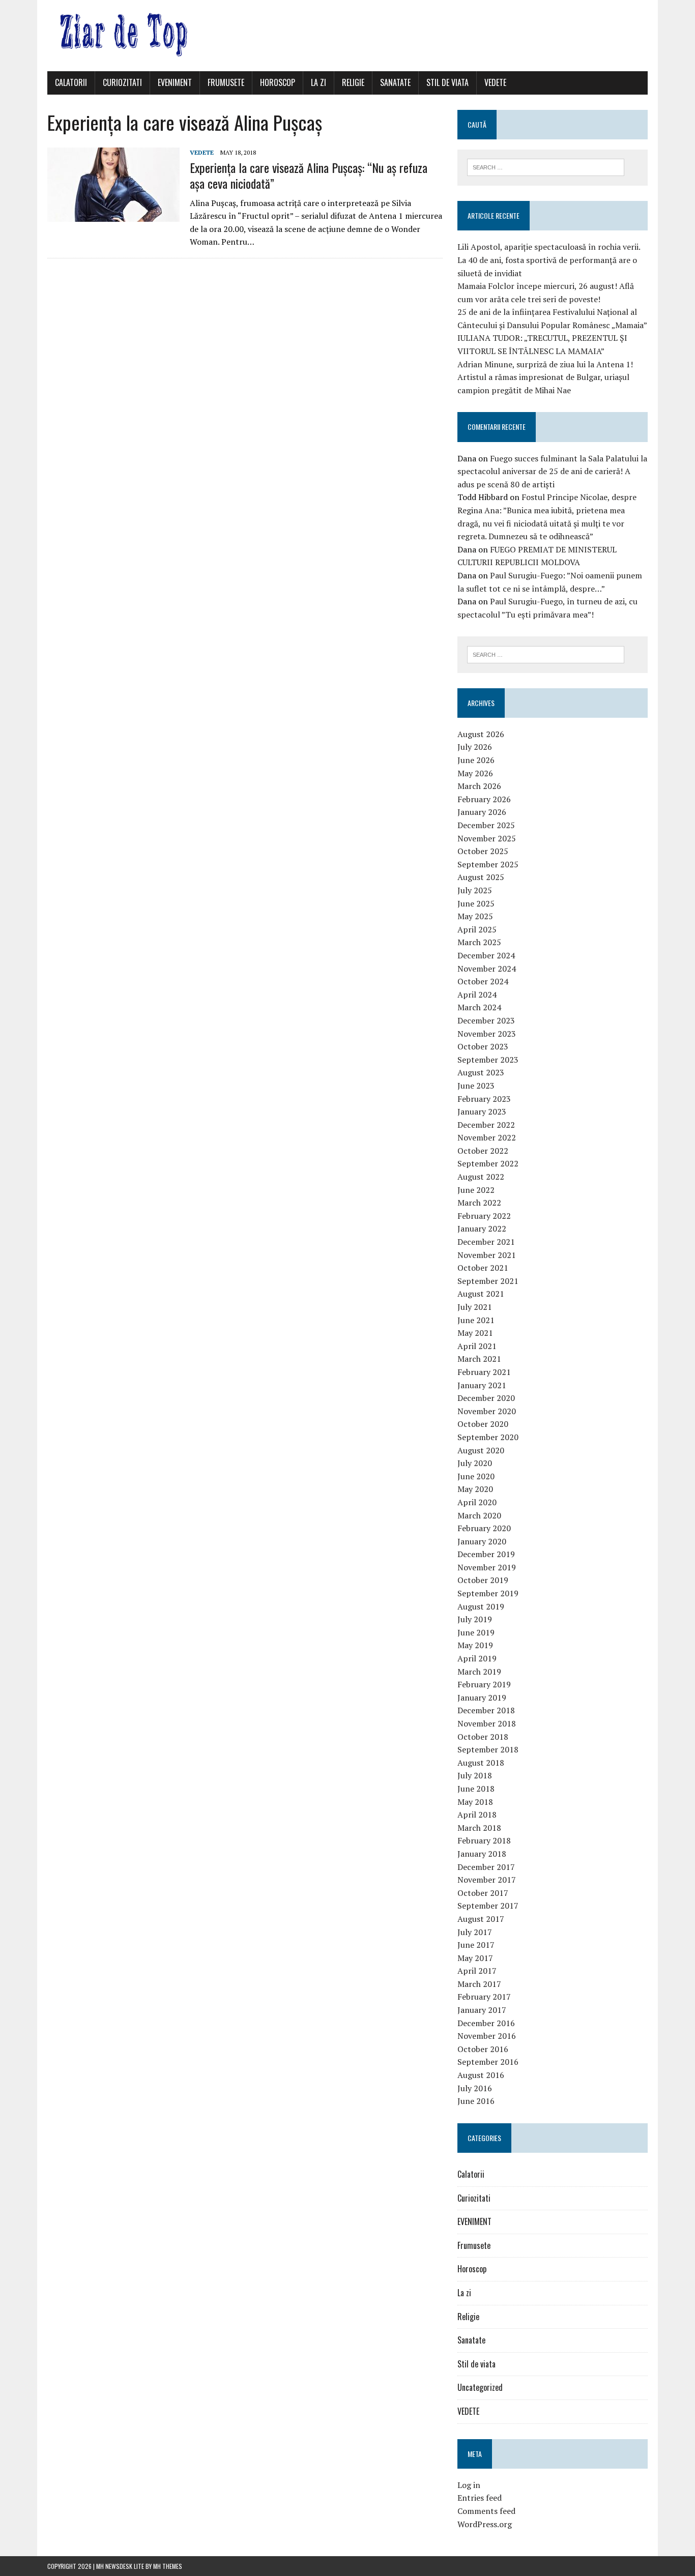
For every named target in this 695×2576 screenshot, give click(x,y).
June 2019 (476, 1632)
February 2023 (484, 1099)
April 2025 (477, 929)
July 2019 (475, 1619)
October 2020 (483, 1424)
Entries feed (480, 2498)
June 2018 (476, 1789)
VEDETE (495, 82)
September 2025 (488, 864)
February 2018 (484, 1840)
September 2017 (488, 1906)
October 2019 (483, 1580)
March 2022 (479, 1203)
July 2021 (475, 1307)
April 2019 (477, 1658)
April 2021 (477, 1346)
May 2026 (475, 773)
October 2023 (483, 1046)
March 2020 (479, 1515)
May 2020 (475, 1489)
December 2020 (486, 1398)
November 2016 (487, 2036)
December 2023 (486, 1020)
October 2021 (483, 1268)
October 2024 (483, 981)
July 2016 (475, 2088)
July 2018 (475, 1775)
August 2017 (481, 1919)
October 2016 (483, 2049)
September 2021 (488, 1281)
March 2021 (479, 1359)
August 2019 (481, 1606)
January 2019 (482, 1697)
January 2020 (482, 1541)
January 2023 (482, 1111)
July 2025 (475, 890)
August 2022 (481, 1177)
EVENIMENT (175, 82)
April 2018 (477, 1814)
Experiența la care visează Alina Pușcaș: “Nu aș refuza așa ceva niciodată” (309, 175)
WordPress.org (485, 2524)
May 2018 (475, 1802)
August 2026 (481, 734)
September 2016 (488, 2062)
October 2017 (483, 1893)
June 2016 (476, 2101)
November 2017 (487, 1880)
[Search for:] (546, 166)
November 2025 (487, 838)
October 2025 (483, 851)
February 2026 (484, 799)
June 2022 (476, 1190)
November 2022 (487, 1137)
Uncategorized (480, 2387)
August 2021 (481, 1294)
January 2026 (482, 812)
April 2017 (477, 1971)
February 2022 (484, 1216)
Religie (353, 82)
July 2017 (475, 1932)
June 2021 (476, 1320)
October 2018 (483, 1737)
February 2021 (484, 1372)
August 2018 (481, 1763)
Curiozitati (122, 82)
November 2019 (487, 1567)
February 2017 (484, 1997)
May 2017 (475, 1958)
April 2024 (477, 994)
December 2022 (486, 1125)
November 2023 (487, 1034)
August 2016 (481, 2075)
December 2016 (486, 2023)
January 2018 (482, 1854)
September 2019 (488, 1593)
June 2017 (476, 1945)
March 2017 (479, 1984)
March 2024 (479, 1007)
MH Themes (168, 2566)
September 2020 (488, 1437)
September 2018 (488, 1749)
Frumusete (226, 82)
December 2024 (486, 955)
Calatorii (71, 82)
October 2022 (483, 1151)
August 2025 (481, 877)
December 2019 (486, 1554)
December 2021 (486, 1242)
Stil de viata (447, 82)
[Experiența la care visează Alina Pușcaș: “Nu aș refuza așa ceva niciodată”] (113, 215)
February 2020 (484, 1528)
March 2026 (479, 786)
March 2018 (479, 1828)
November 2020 (487, 1411)
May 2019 (475, 1645)
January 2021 (482, 1385)
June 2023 (476, 1086)
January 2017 (482, 2010)
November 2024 (487, 969)
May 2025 (475, 916)
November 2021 (487, 1255)
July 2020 (475, 1463)
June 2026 (476, 760)
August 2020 (481, 1450)
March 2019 (479, 1672)
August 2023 (481, 1072)
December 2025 (486, 825)
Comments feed (486, 2511)
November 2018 (487, 1723)
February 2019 (484, 1684)
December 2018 (486, 1710)
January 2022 (482, 1228)
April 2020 (477, 1502)
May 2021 (475, 1333)
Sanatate (395, 82)
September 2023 (488, 1060)
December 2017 (486, 1867)
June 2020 (476, 1476)
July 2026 (475, 747)
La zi (318, 82)
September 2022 (488, 1163)
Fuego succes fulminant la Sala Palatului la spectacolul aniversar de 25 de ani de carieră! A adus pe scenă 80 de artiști (552, 471)
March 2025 (479, 942)
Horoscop (278, 82)
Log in (469, 2485)
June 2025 (476, 903)
